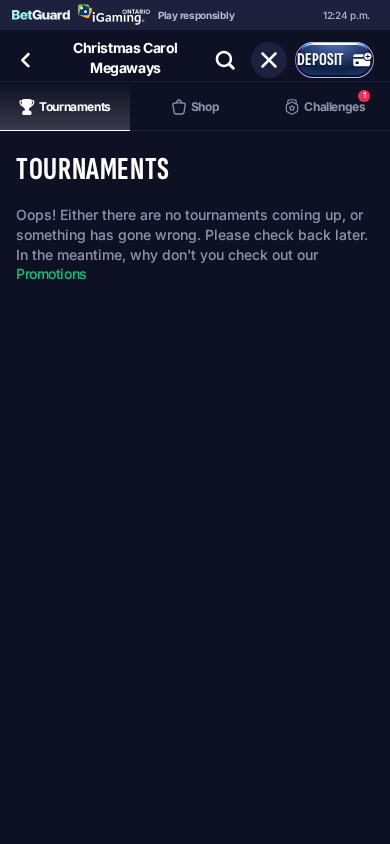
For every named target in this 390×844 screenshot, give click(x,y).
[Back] (26, 60)
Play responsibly (196, 15)
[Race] (269, 60)
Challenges (334, 101)
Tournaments (75, 106)
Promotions (51, 273)
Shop (205, 106)
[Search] (225, 60)
